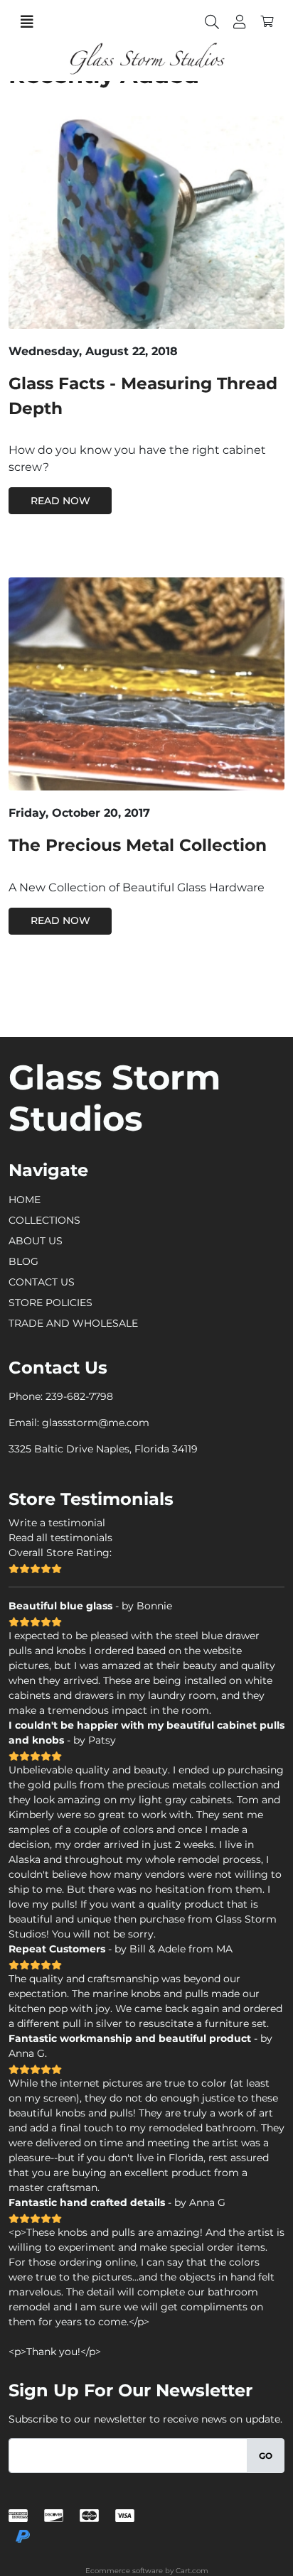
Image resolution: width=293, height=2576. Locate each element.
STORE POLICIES (50, 1303)
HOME (25, 1200)
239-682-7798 (79, 1396)
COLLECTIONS (44, 1220)
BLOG (23, 1261)
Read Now (60, 501)
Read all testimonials (60, 1538)
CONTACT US (42, 1282)
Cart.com (192, 2571)
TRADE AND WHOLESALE (73, 1323)
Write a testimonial (57, 1523)
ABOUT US (36, 1241)
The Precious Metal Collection (138, 845)
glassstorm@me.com (96, 1423)
